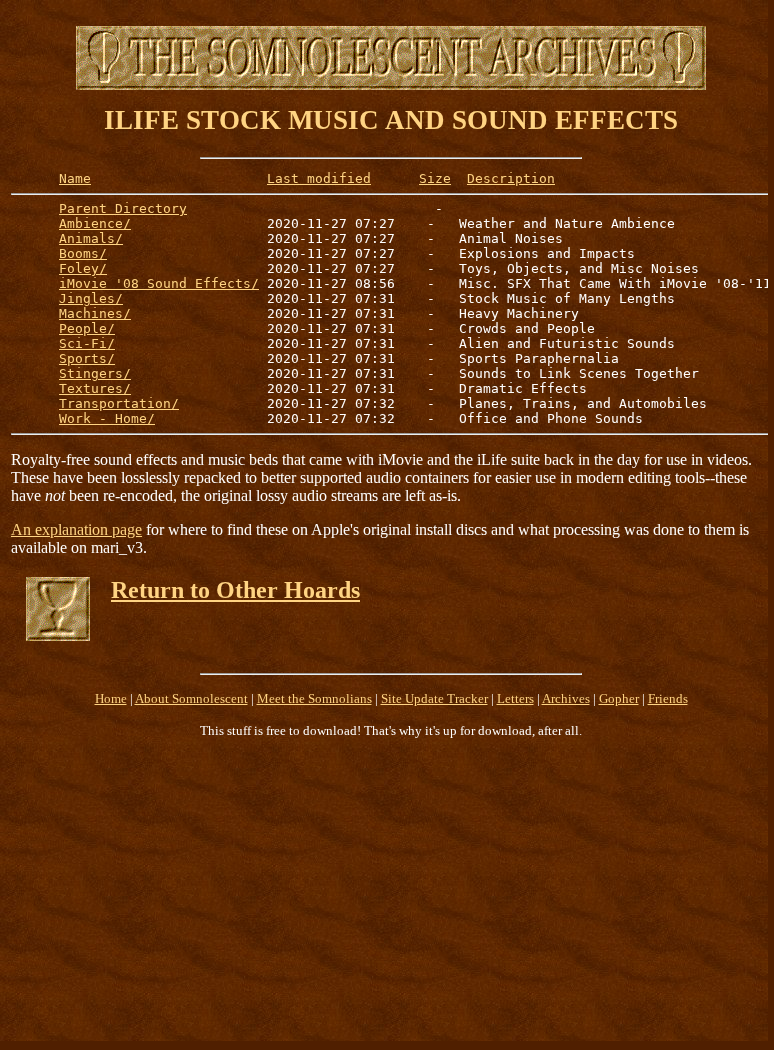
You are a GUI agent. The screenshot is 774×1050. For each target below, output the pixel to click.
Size (435, 178)
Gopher (619, 698)
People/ (87, 328)
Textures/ (95, 388)
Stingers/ (95, 373)
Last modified (319, 178)
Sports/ (87, 358)
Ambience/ (95, 223)
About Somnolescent (191, 698)
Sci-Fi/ (87, 343)
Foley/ (83, 268)
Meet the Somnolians (314, 698)
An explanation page (76, 529)
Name (75, 178)
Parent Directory (123, 208)
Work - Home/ (107, 418)
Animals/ (91, 238)
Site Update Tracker (434, 698)
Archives (566, 698)
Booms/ (83, 253)
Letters (515, 698)
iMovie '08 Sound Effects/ (159, 283)
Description (511, 178)
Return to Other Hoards (235, 590)
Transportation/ (119, 403)
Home (111, 698)
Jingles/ (91, 298)
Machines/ (95, 313)
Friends (668, 698)
